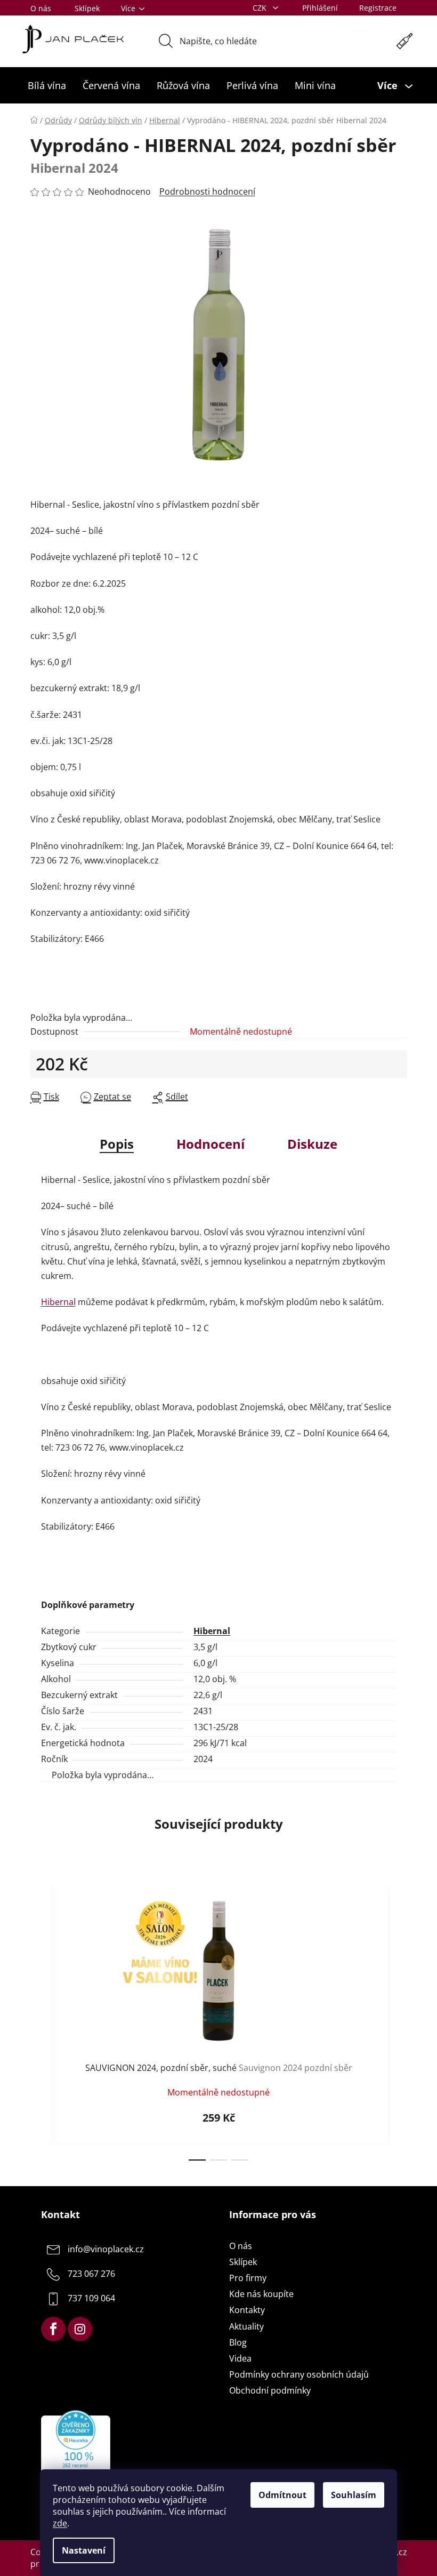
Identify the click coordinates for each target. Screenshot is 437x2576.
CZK (261, 8)
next (399, 2020)
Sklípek (87, 8)
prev (39, 2020)
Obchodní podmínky (270, 2390)
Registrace (378, 8)
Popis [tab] (117, 1144)
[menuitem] (47, 85)
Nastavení (84, 2550)
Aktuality (246, 2326)
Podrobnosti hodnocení (207, 191)
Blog (238, 2342)
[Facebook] (53, 2329)
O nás (41, 8)
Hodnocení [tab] (211, 1144)
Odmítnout (282, 2495)
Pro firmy (248, 2278)
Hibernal (58, 1302)
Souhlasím (354, 2495)
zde (60, 2523)
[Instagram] (80, 2329)
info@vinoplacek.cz (106, 2249)
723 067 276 (91, 2274)
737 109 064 (91, 2298)
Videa (240, 2358)
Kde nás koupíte (261, 2294)
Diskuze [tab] (312, 1144)
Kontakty (247, 2310)
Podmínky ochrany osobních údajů (299, 2374)
